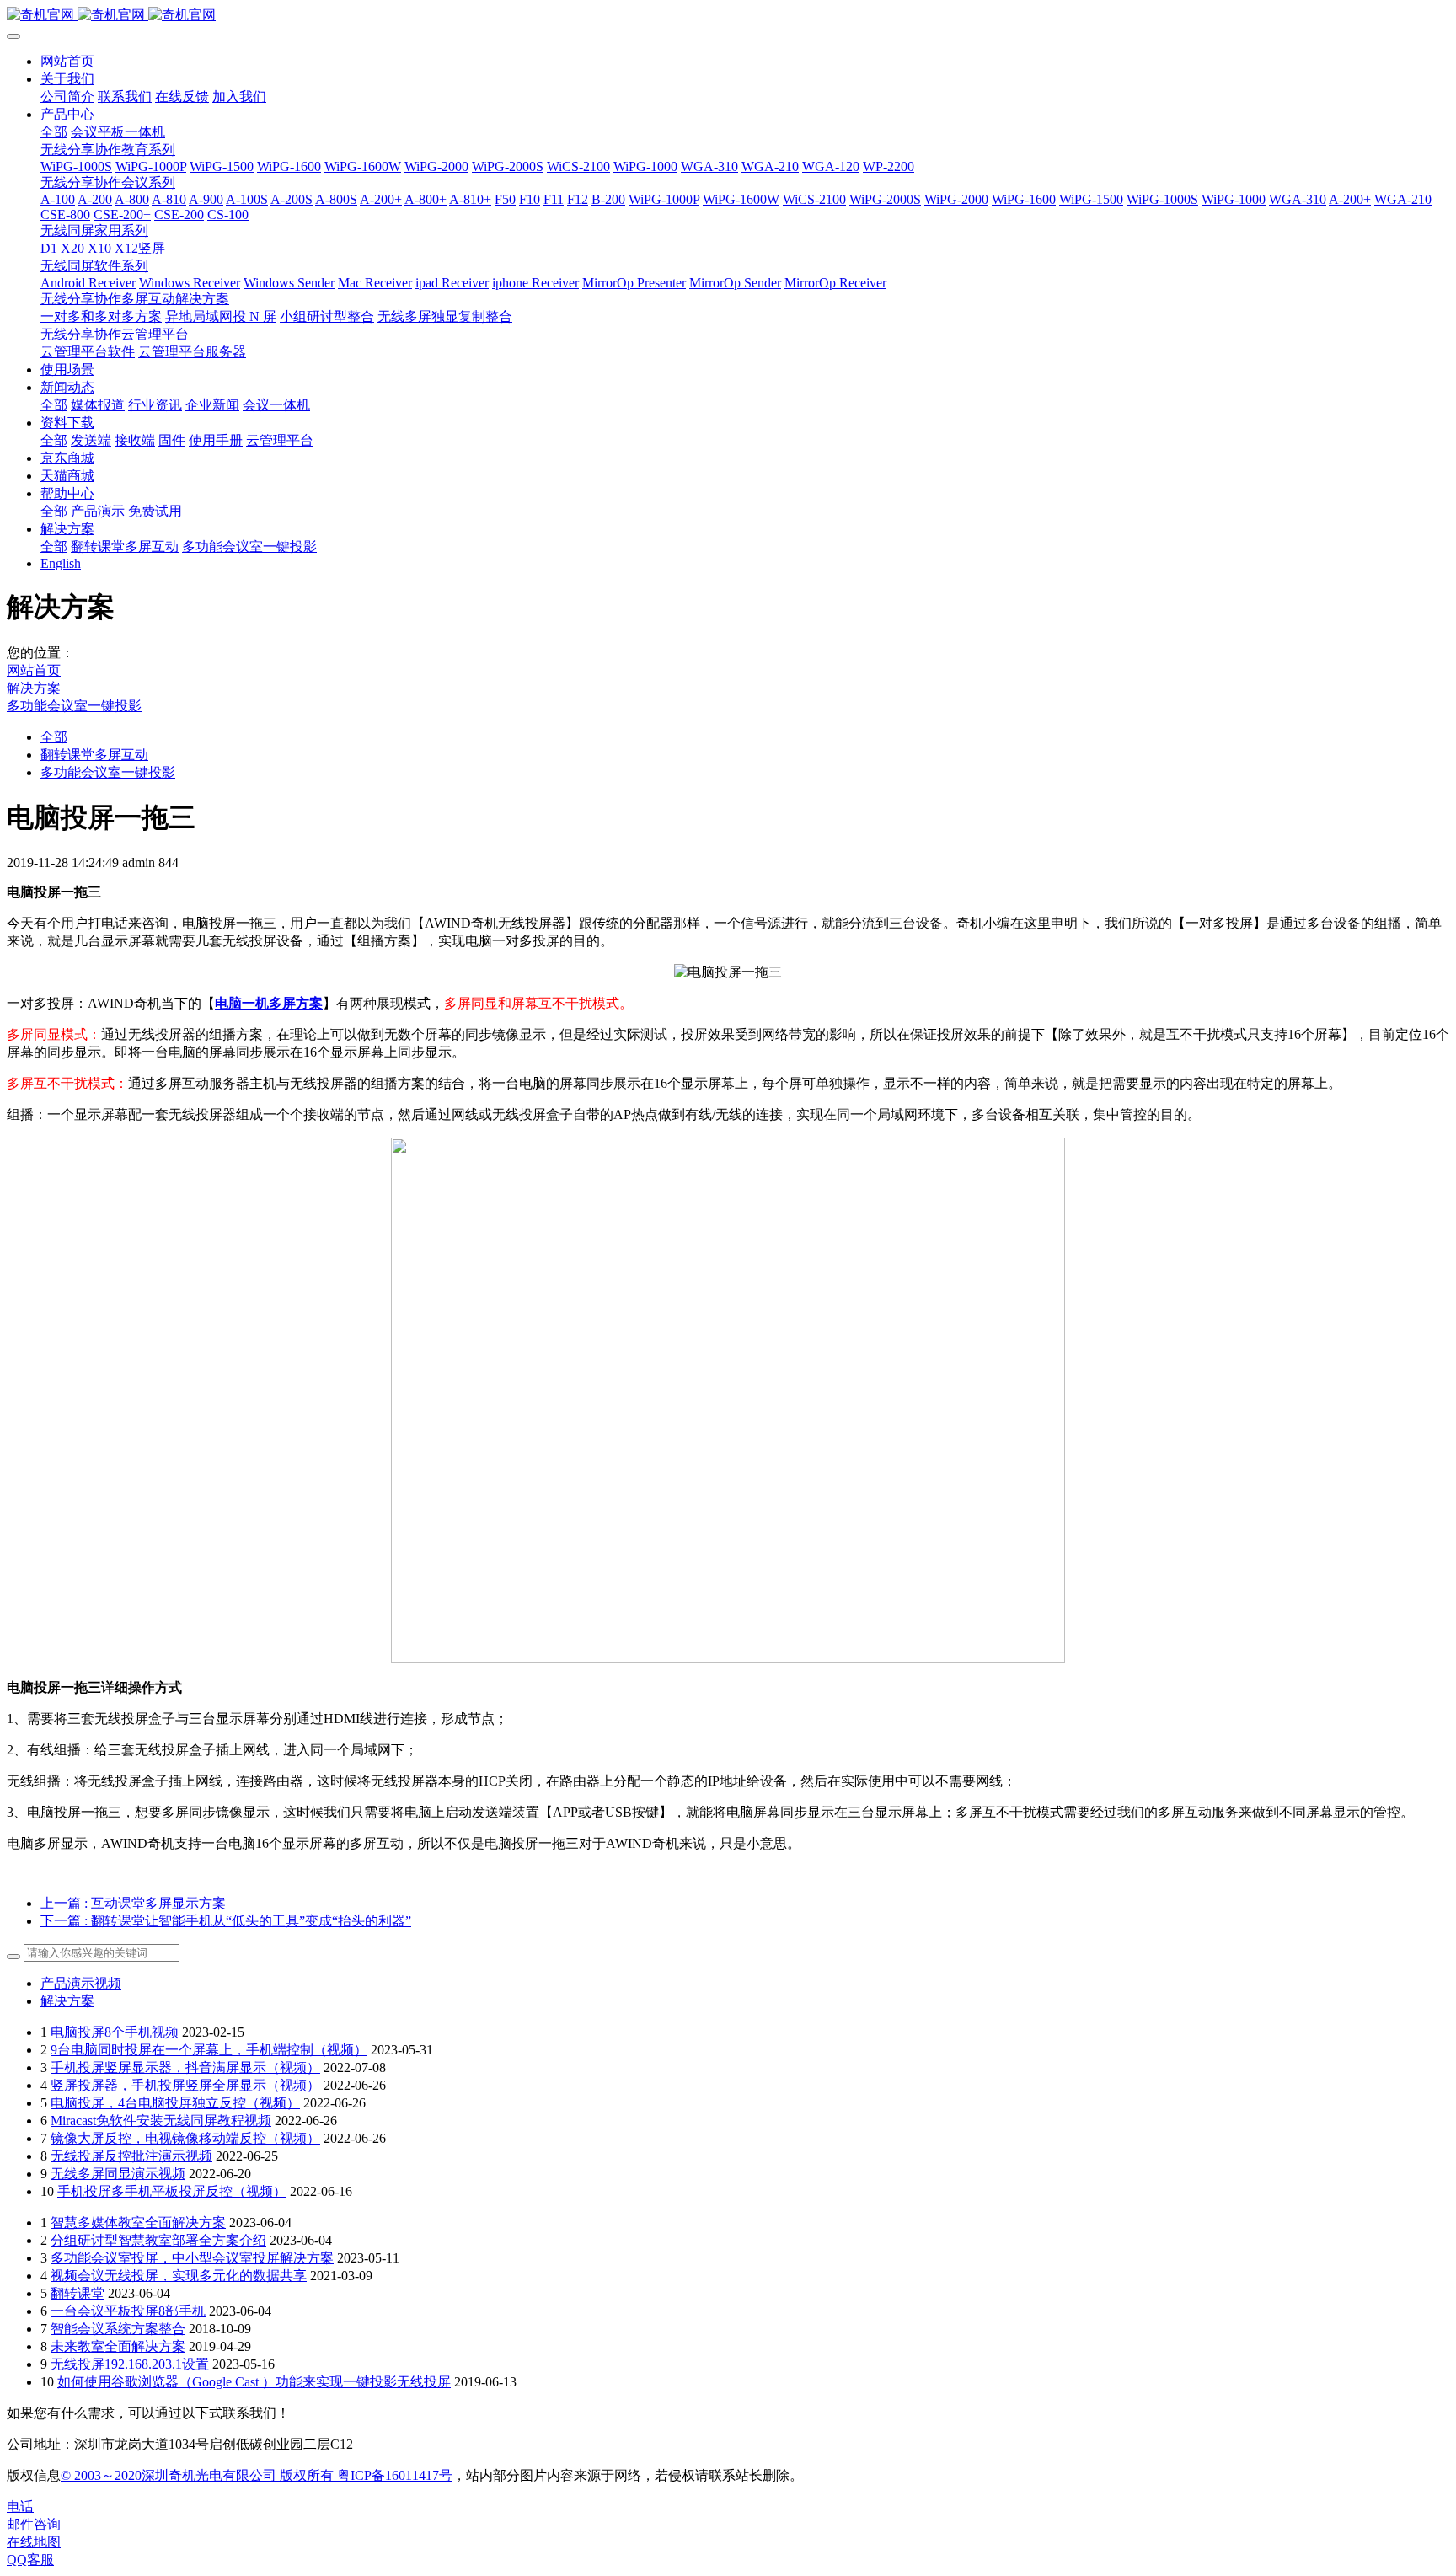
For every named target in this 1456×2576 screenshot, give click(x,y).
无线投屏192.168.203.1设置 (130, 2364)
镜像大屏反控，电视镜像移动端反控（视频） (185, 2138)
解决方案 (34, 688)
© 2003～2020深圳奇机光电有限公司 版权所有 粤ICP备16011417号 (257, 2475)
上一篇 (133, 1903)
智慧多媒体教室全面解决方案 (138, 2223)
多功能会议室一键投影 (74, 706)
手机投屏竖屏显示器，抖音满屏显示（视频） (185, 2067)
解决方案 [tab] (67, 2001)
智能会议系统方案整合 (118, 2329)
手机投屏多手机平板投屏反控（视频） (172, 2191)
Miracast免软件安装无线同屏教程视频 (161, 2121)
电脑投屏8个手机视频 (115, 2032)
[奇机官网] (728, 16)
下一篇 (226, 1921)
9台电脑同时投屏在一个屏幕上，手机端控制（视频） (209, 2050)
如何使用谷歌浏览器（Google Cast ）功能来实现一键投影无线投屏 (254, 2382)
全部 (54, 132)
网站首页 (67, 61)
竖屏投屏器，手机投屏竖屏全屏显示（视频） (185, 2085)
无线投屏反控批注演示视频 (131, 2156)
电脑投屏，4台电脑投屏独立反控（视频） (175, 2103)
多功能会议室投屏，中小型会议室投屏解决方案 (192, 2258)
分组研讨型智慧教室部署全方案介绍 (158, 2240)
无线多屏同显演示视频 (118, 2174)
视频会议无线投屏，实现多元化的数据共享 (179, 2276)
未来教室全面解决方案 (118, 2346)
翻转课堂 (78, 2293)
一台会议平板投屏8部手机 (128, 2311)
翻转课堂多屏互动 (94, 755)
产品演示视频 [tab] (81, 1983)
